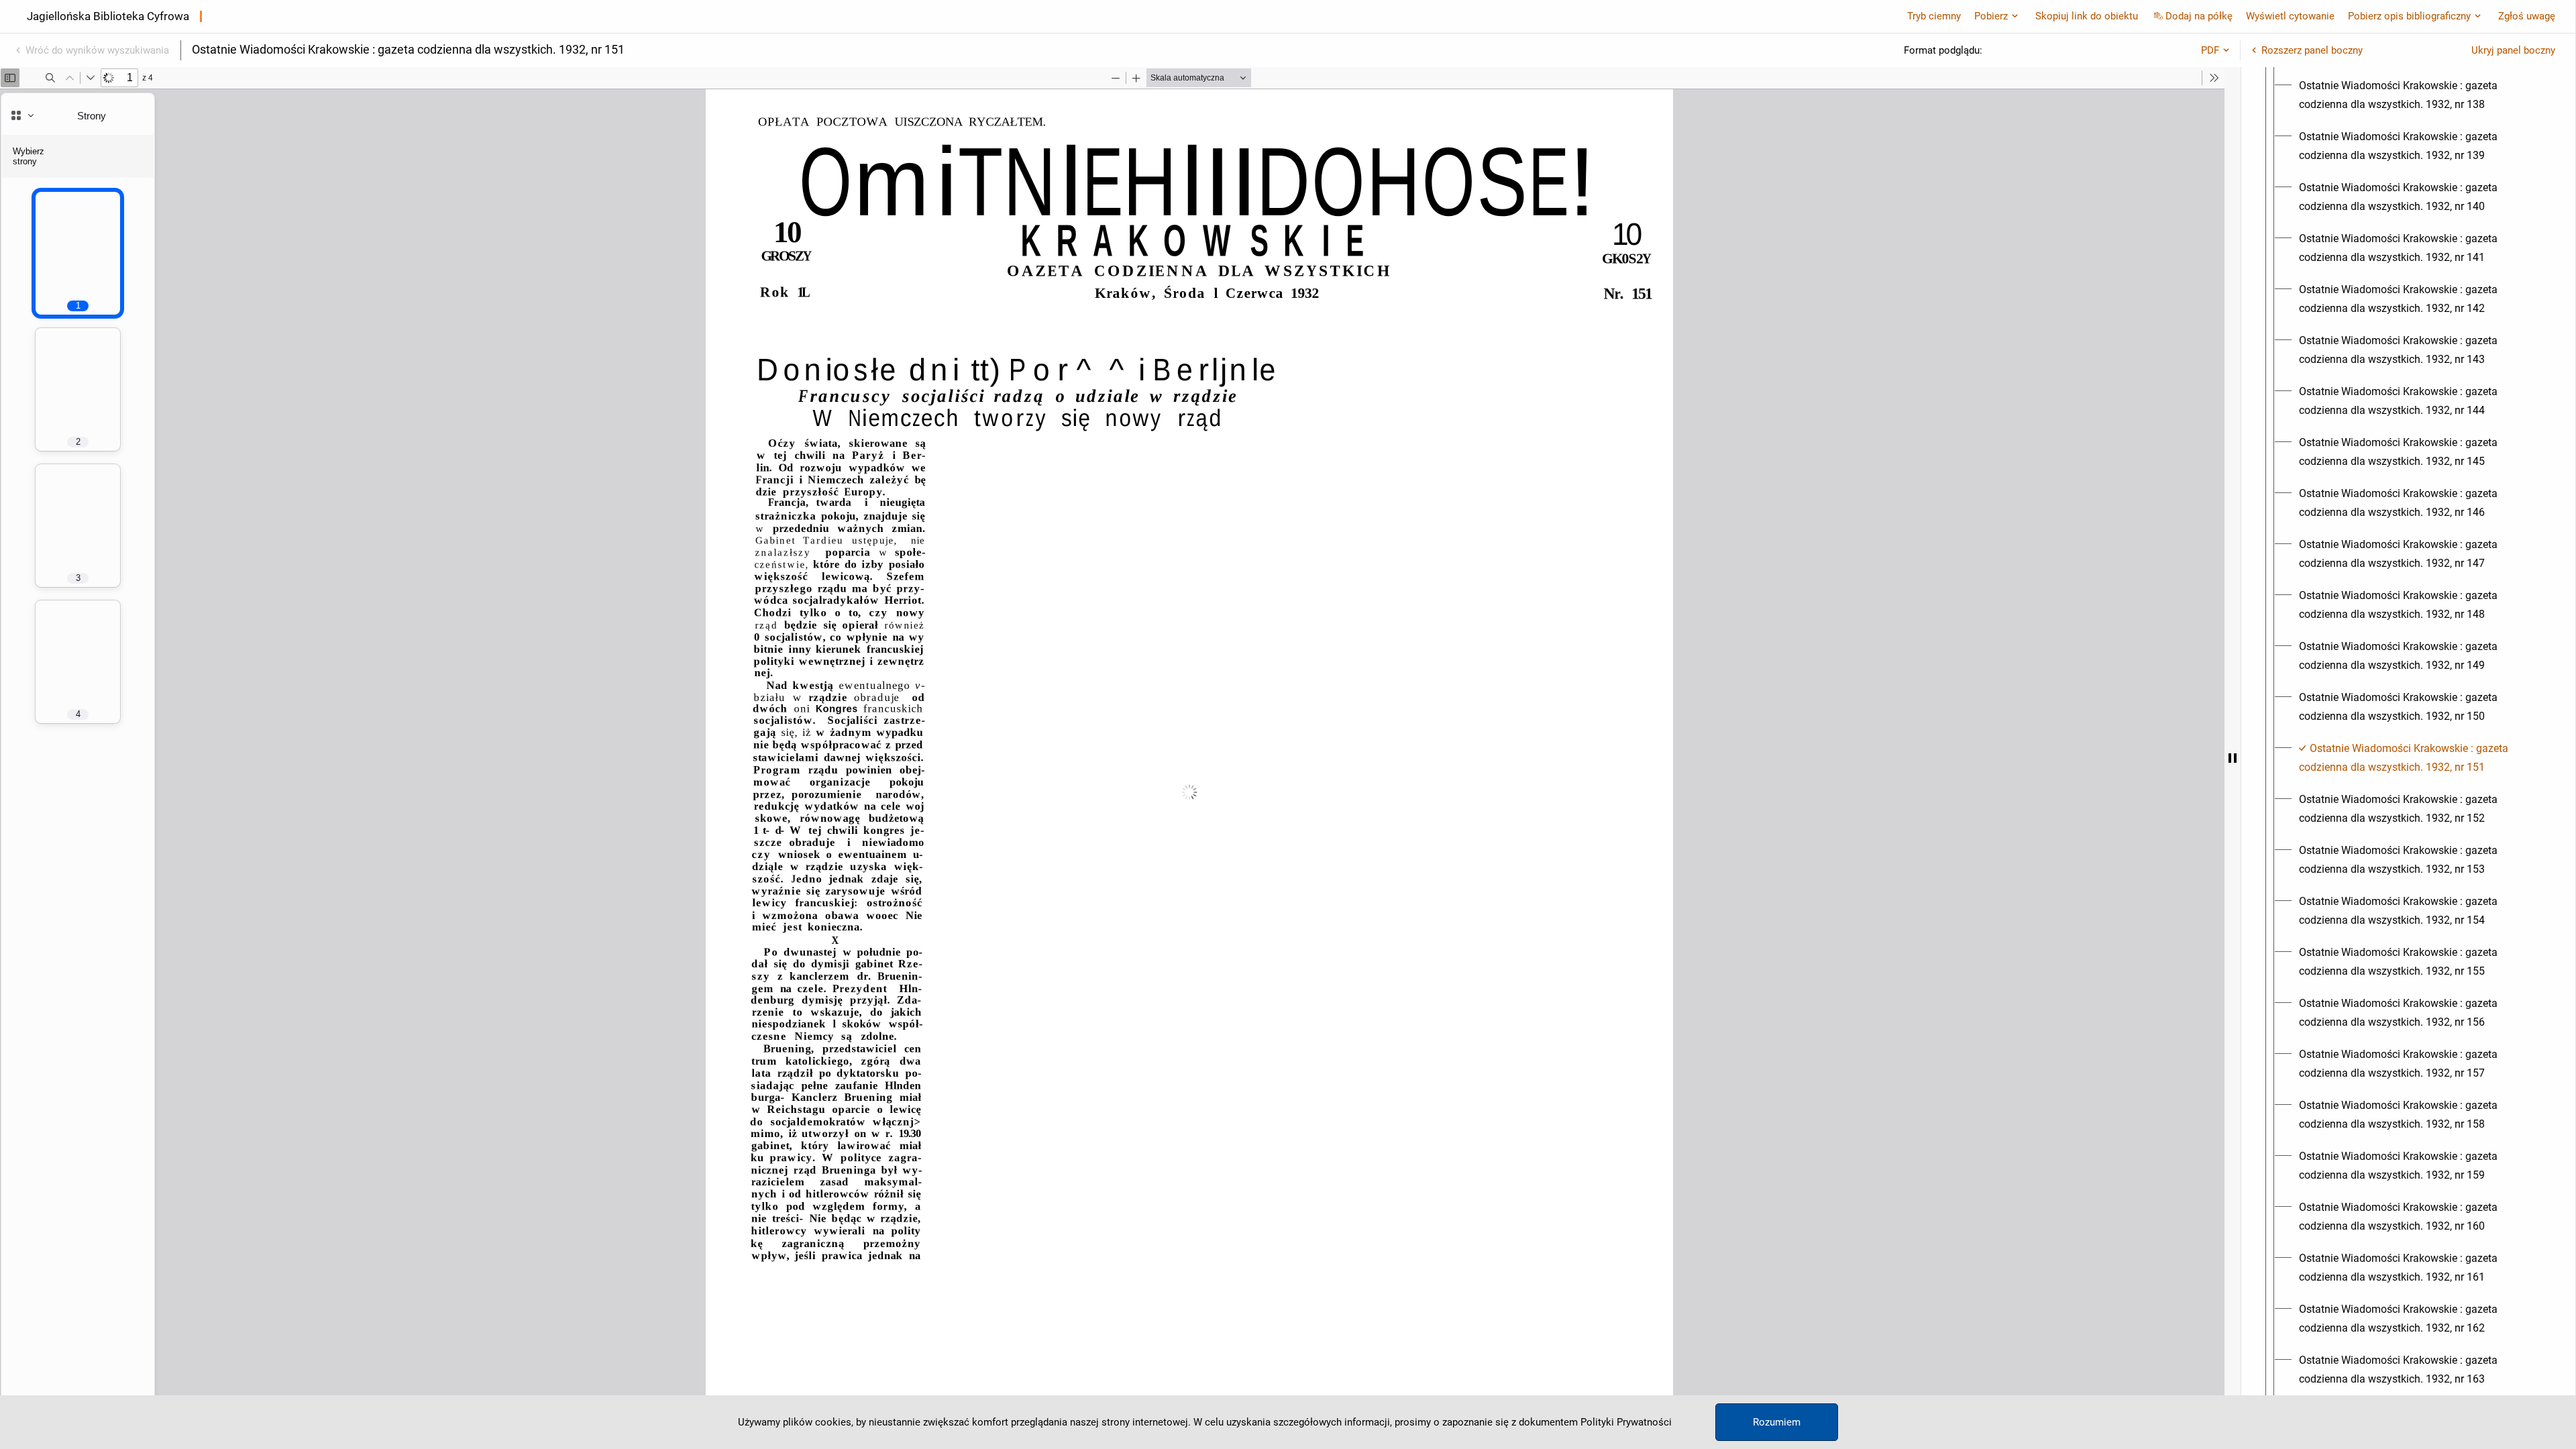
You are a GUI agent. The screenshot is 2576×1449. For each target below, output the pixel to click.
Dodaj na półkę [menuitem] (2199, 16)
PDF (2210, 50)
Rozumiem (1777, 1422)
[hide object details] (2233, 758)
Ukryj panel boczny (2513, 50)
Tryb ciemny (1934, 16)
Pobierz (1991, 16)
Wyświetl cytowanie (2290, 16)
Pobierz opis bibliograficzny (2409, 16)
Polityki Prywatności (1626, 1422)
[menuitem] (2420, 95)
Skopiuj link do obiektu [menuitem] (2087, 16)
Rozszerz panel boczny (2312, 50)
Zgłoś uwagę (2527, 16)
